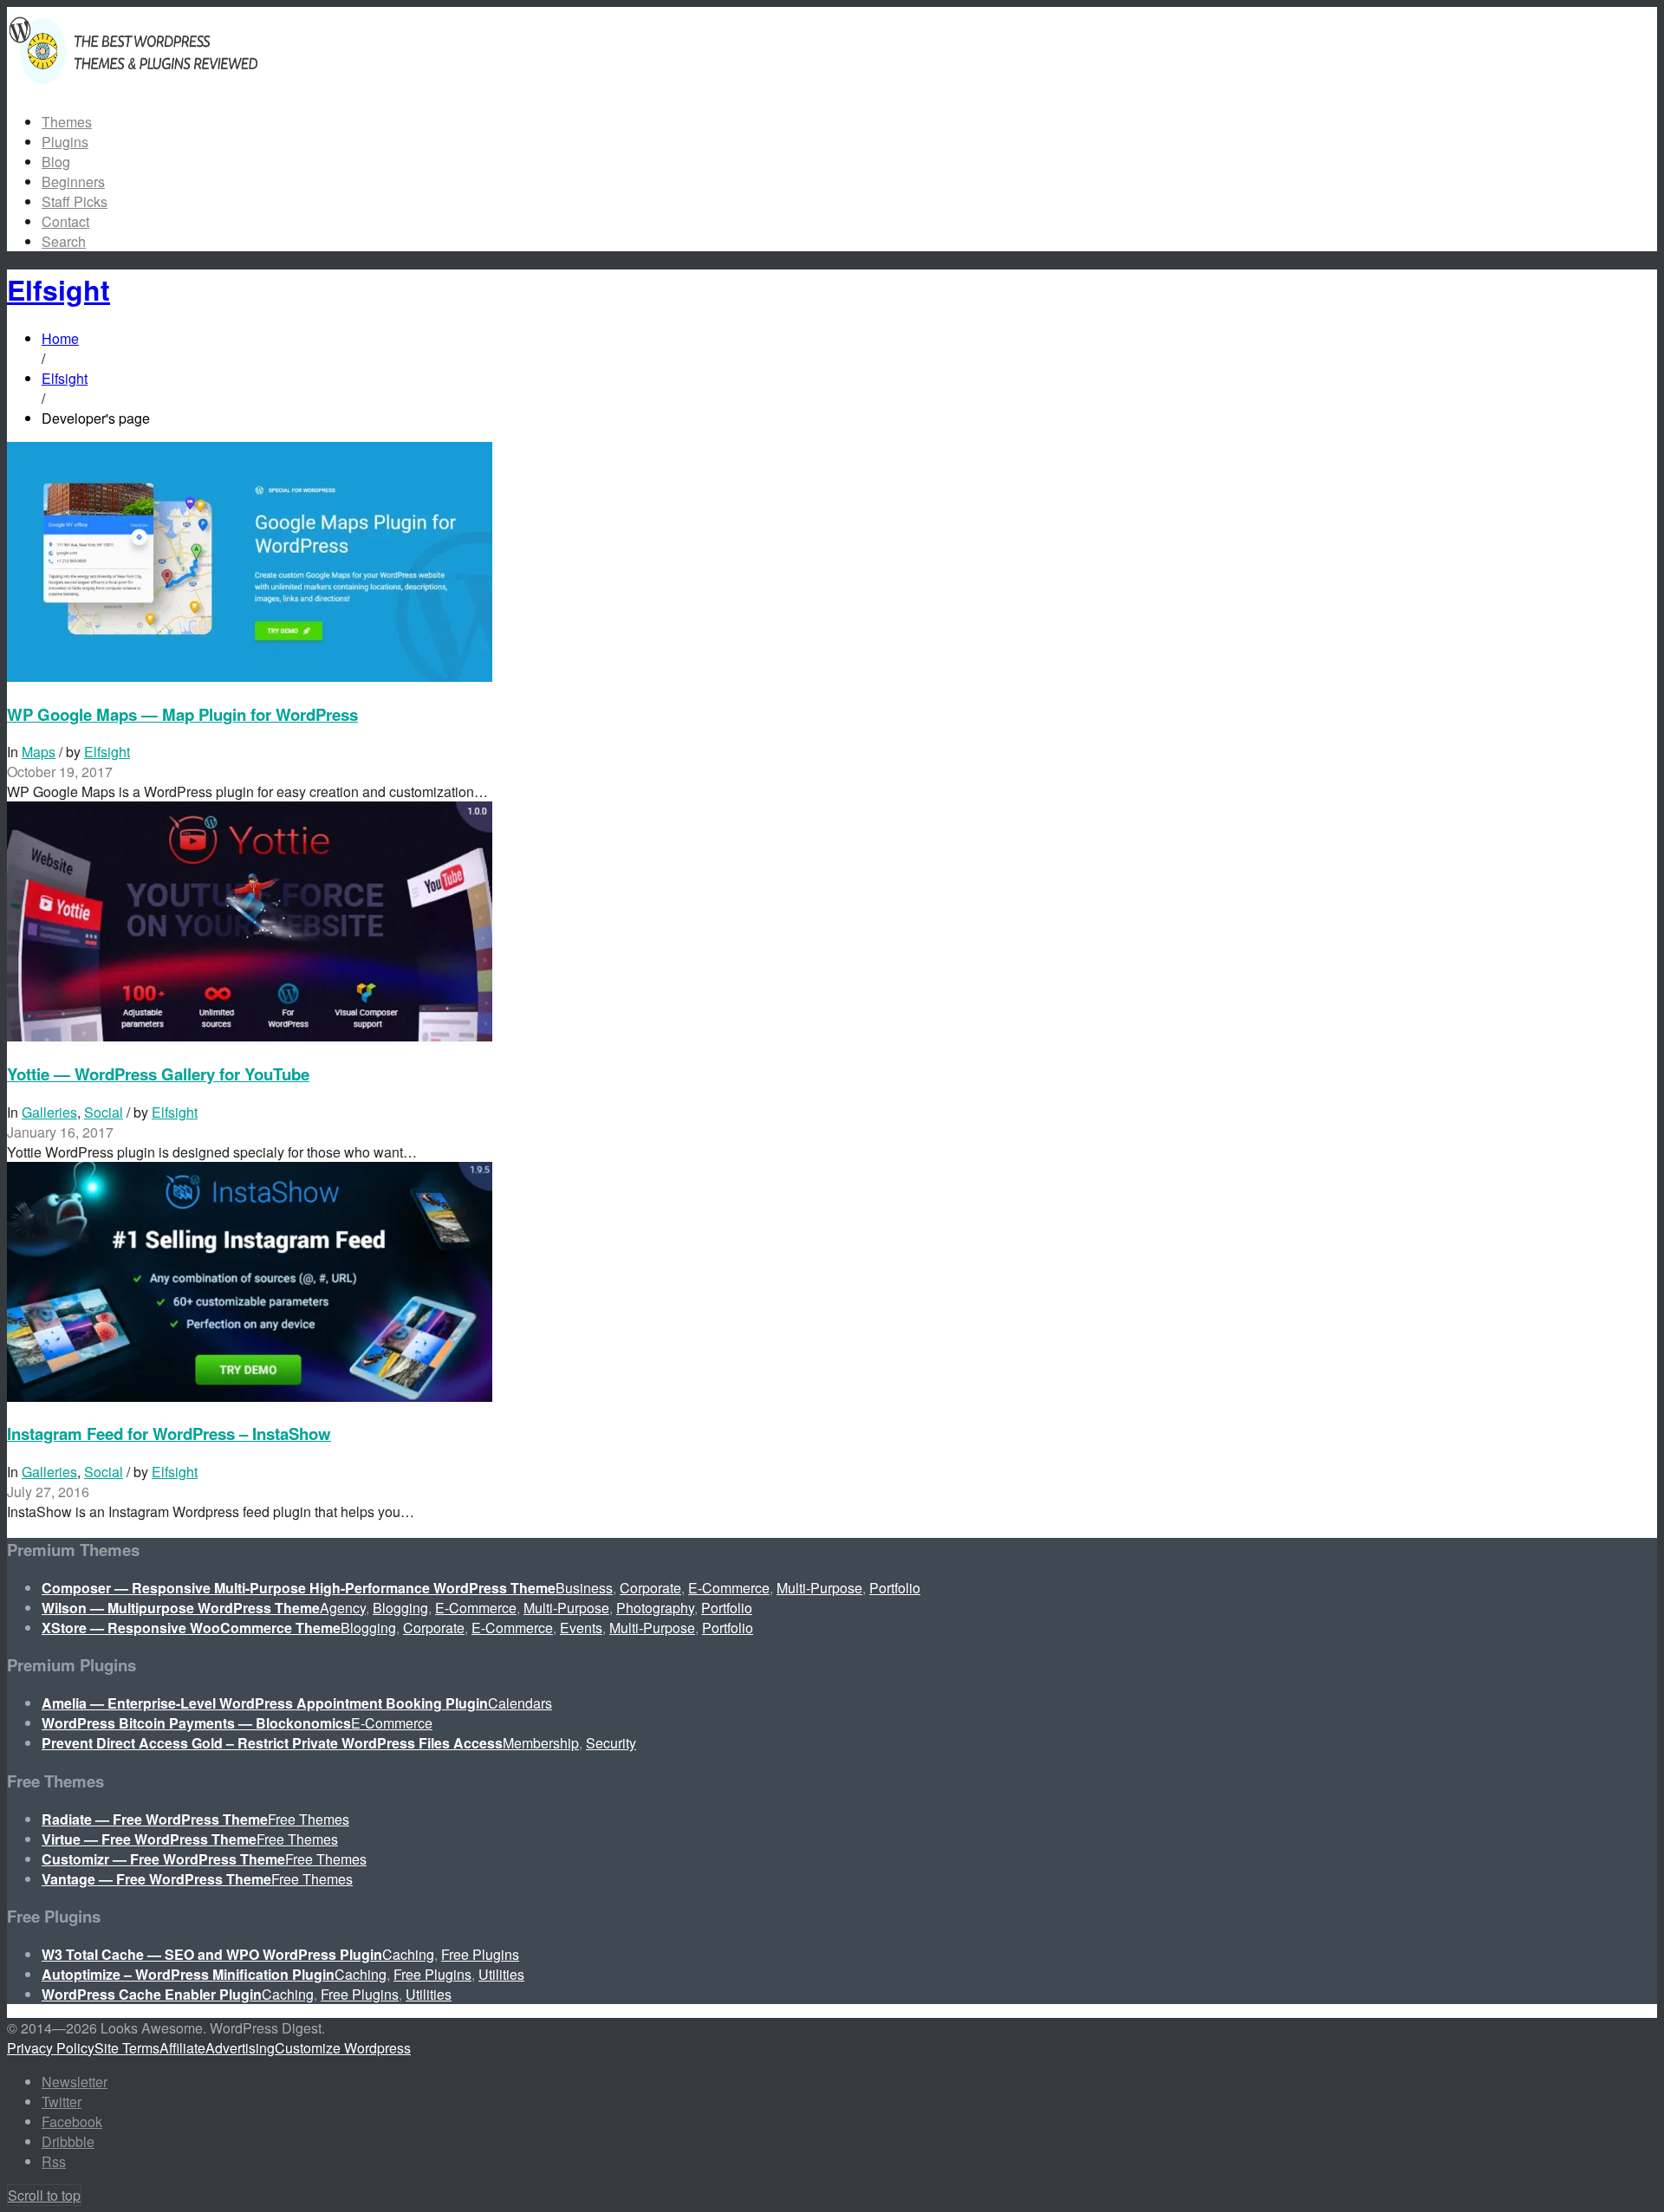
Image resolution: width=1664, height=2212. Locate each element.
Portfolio (895, 1588)
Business (584, 1588)
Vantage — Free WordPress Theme (156, 1879)
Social (104, 1112)
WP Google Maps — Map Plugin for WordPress (182, 714)
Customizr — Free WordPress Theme (163, 1859)
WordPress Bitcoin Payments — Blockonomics (196, 1723)
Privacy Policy (51, 2048)
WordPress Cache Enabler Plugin (152, 1994)
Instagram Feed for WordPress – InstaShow (169, 1434)
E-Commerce (729, 1588)
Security (611, 1743)
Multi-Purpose (819, 1588)
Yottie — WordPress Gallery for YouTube (158, 1074)
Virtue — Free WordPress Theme (149, 1839)
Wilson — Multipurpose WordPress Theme (181, 1608)
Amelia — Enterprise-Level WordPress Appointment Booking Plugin (265, 1703)
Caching (408, 1954)
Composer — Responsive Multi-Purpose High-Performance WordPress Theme (299, 1588)
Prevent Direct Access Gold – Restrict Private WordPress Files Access (272, 1743)
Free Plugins (480, 1954)
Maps (39, 752)
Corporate (650, 1588)
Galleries (49, 1112)
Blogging (400, 1608)
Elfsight (107, 752)
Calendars (520, 1703)
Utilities (501, 1974)
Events (581, 1628)
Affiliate (182, 2048)
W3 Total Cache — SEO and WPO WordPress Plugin (212, 1954)
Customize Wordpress (343, 2048)
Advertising (240, 2048)
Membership (541, 1743)
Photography (655, 1608)
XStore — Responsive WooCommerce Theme (191, 1628)
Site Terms (127, 2048)
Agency (343, 1608)
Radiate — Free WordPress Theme (155, 1819)
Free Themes (309, 1819)
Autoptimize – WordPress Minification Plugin (188, 1974)
